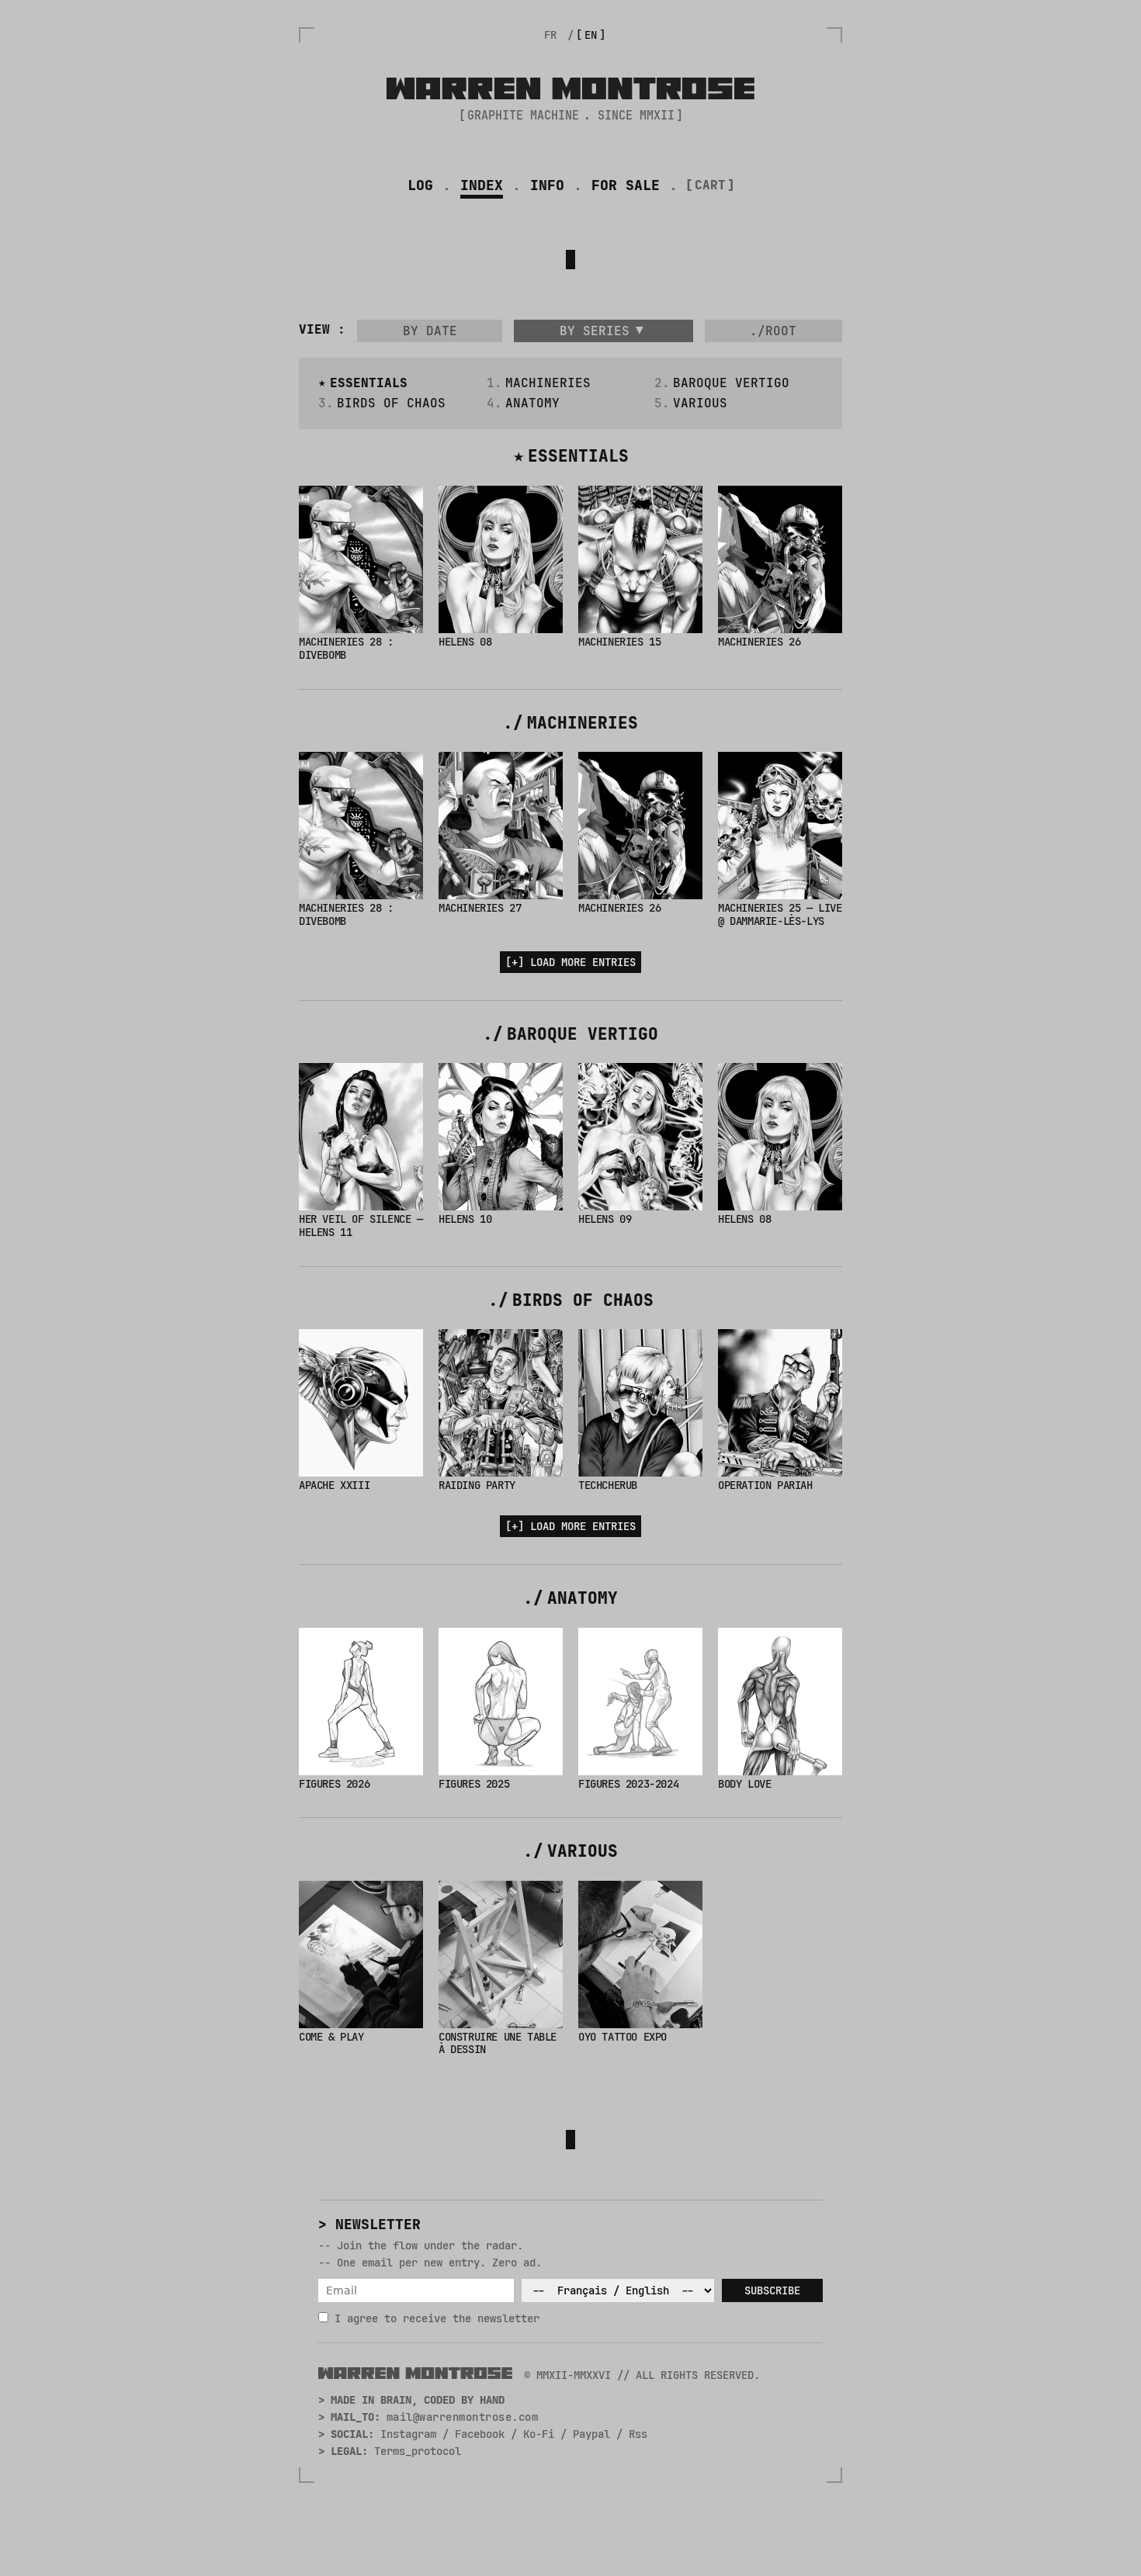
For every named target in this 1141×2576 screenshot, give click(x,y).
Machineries (548, 383)
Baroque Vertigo (731, 383)
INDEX (482, 185)
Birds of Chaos (391, 403)
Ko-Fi (539, 2434)
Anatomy (532, 403)
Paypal (591, 2434)
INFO (547, 185)
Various (700, 403)
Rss (638, 2434)
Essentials (369, 383)
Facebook (480, 2434)
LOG (420, 185)
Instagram (408, 2434)
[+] (570, 962)
